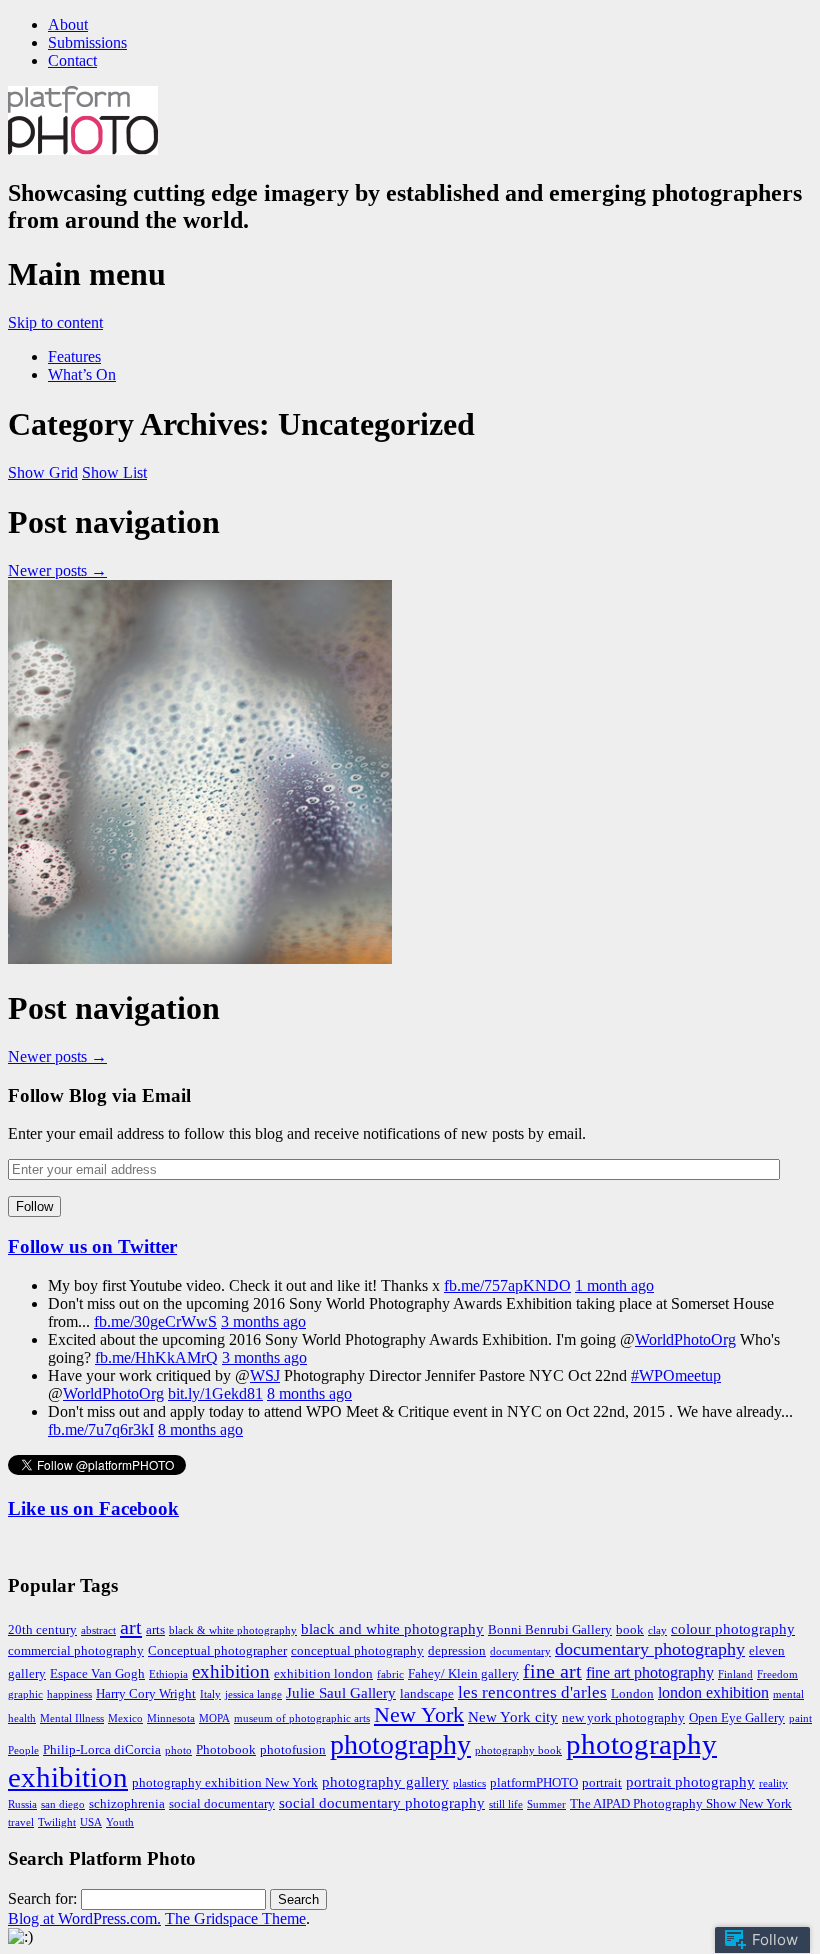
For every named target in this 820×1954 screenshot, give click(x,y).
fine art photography (650, 1673)
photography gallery (385, 1782)
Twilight (57, 1822)
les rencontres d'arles (532, 1692)
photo (178, 1750)
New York (419, 1715)
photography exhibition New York (225, 1782)
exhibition (231, 1671)
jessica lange (253, 1694)
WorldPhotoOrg (685, 1339)
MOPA (214, 1718)
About (68, 24)
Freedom (777, 1674)
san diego (63, 1804)
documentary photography (650, 1649)
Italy (210, 1694)
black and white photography (392, 1629)
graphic (25, 1694)
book (630, 1629)
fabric (390, 1674)
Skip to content (55, 322)
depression (457, 1650)
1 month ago (614, 1285)
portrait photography (690, 1782)
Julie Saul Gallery (341, 1693)
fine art (552, 1671)
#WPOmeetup (676, 1375)
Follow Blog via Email (99, 1095)
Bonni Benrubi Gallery (550, 1629)
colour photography (733, 1629)
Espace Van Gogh (97, 1673)
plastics (469, 1783)
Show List (114, 472)
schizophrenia (127, 1803)
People (23, 1750)
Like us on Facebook (93, 1508)
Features (74, 356)
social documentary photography (382, 1803)
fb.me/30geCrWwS (155, 1321)
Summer (546, 1804)
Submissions (87, 42)
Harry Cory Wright (146, 1693)
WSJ (265, 1375)
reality (773, 1783)
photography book (518, 1750)
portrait (602, 1782)
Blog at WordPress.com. (84, 1918)
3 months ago (263, 1321)
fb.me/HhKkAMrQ (156, 1357)
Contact (72, 60)
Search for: (42, 1898)
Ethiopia (168, 1674)
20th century (42, 1629)
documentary (520, 1651)
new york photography (623, 1717)
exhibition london (323, 1673)
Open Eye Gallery (737, 1717)
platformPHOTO (534, 1782)
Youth (120, 1822)
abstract (98, 1630)
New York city (513, 1717)
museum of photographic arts (302, 1718)
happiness (69, 1694)
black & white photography (233, 1630)
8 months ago (309, 1393)
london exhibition (713, 1693)
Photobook (226, 1749)
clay (657, 1630)
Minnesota (171, 1718)
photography (400, 1744)
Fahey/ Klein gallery (463, 1673)
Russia (22, 1804)
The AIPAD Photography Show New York (681, 1803)
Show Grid (43, 472)
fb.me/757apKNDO (507, 1285)
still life (506, 1804)
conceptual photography (357, 1650)
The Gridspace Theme (235, 1918)
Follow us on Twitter (92, 1246)
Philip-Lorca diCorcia (102, 1749)
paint (800, 1718)
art (131, 1627)
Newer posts (57, 570)
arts (155, 1629)
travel (21, 1822)
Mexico (125, 1718)
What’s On (82, 374)
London (632, 1693)
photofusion (293, 1749)
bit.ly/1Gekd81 (215, 1393)
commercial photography (76, 1650)
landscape (427, 1693)
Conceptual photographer (217, 1650)
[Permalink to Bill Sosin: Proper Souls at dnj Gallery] (200, 958)
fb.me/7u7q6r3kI (101, 1429)
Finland (735, 1674)
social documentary (222, 1803)
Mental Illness (72, 1718)
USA (91, 1822)
